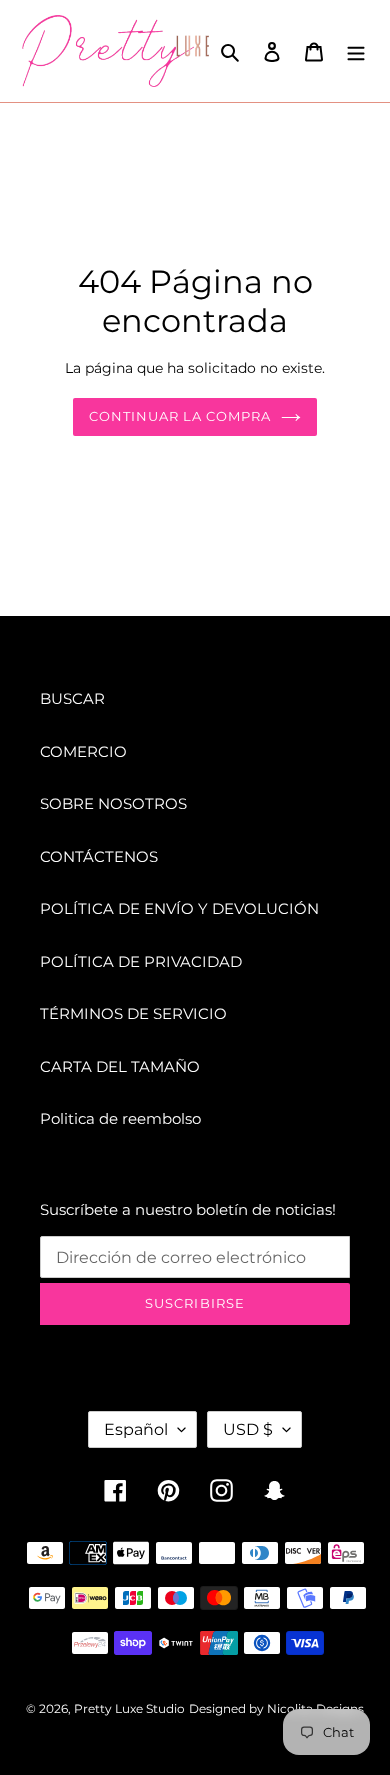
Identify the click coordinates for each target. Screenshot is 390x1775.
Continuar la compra (180, 416)
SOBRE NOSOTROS (113, 803)
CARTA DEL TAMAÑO (120, 1066)
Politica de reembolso (120, 1118)
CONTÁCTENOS (99, 856)
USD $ (248, 1429)
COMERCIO (83, 751)
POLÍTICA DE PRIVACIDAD (141, 961)
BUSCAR (72, 698)
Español (136, 1429)
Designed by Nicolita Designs (276, 1708)
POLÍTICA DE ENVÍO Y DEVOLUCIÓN (179, 908)
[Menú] (356, 51)
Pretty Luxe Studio (129, 1708)
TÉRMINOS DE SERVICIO (133, 1013)
